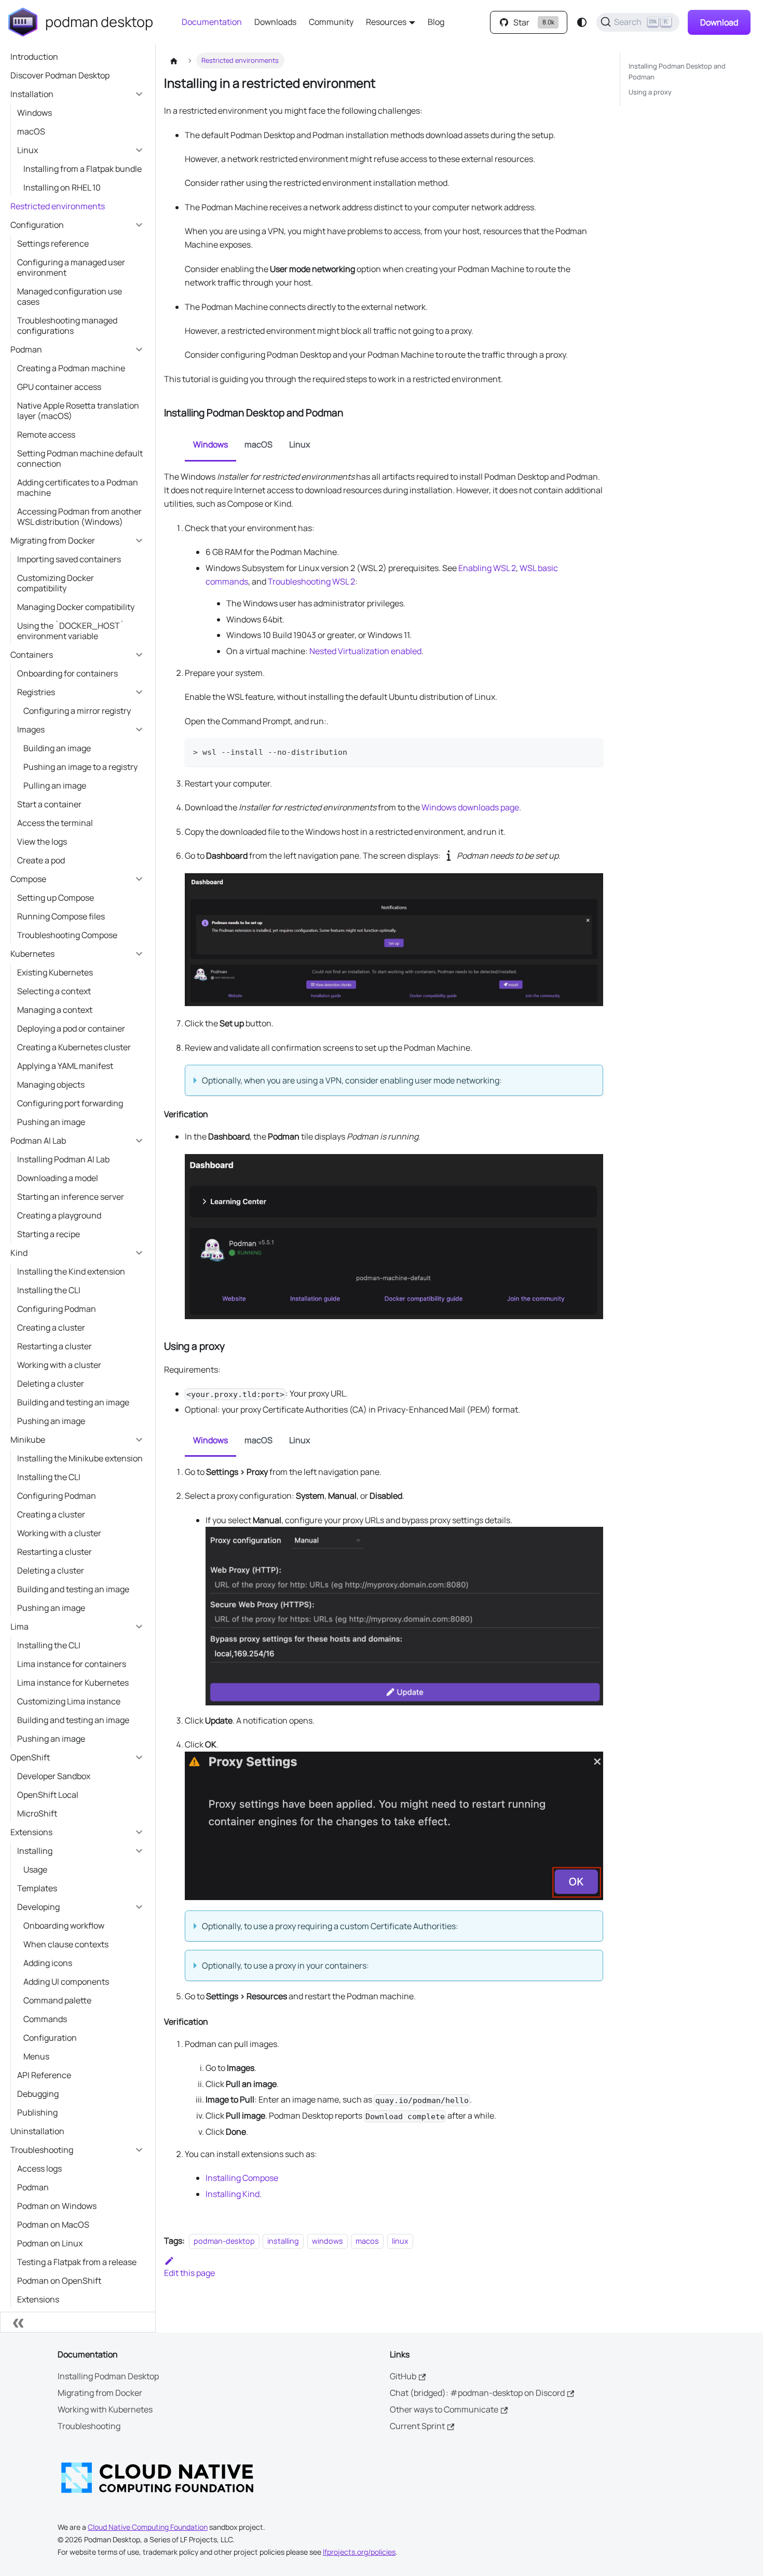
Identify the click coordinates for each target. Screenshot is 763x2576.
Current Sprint (417, 2426)
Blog (436, 22)
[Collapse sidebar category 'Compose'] (139, 879)
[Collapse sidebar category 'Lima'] (139, 1626)
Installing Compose (242, 2178)
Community (331, 22)
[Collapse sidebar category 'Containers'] (139, 655)
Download (719, 22)
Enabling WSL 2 (487, 568)
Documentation (212, 22)
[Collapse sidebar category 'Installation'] (139, 94)
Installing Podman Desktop (108, 2376)
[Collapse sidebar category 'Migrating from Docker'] (139, 540)
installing (283, 2241)
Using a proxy (650, 92)
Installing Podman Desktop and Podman (677, 71)
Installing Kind (233, 2194)
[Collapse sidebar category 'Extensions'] (139, 1832)
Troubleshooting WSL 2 (311, 581)
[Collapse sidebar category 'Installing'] (139, 1851)
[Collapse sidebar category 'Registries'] (139, 692)
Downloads (275, 22)
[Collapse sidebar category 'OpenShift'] (139, 1757)
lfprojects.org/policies (359, 2552)
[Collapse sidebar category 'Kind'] (139, 1253)
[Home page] (174, 61)
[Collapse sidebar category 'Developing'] (139, 1907)
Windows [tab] (210, 444)
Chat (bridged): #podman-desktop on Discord (477, 2393)
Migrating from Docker (100, 2393)
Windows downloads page (470, 807)
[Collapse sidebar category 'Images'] (139, 729)
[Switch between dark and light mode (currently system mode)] (582, 22)
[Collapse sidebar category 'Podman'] (139, 349)
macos (367, 2241)
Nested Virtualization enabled (365, 651)
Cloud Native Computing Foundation (148, 2527)
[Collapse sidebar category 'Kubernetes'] (139, 954)
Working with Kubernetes (105, 2409)
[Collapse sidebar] (78, 2322)
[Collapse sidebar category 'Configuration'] (139, 225)
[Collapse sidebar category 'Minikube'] (139, 1440)
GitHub (403, 2376)
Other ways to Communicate (444, 2409)
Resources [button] (386, 22)
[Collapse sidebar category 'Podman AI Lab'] (139, 1141)
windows (328, 2241)
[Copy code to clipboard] (590, 751)
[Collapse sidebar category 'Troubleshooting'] (139, 2150)
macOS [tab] (258, 444)
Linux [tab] (299, 444)
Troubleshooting (89, 2426)
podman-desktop (224, 2241)
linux (400, 2241)
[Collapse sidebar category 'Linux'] (139, 150)
